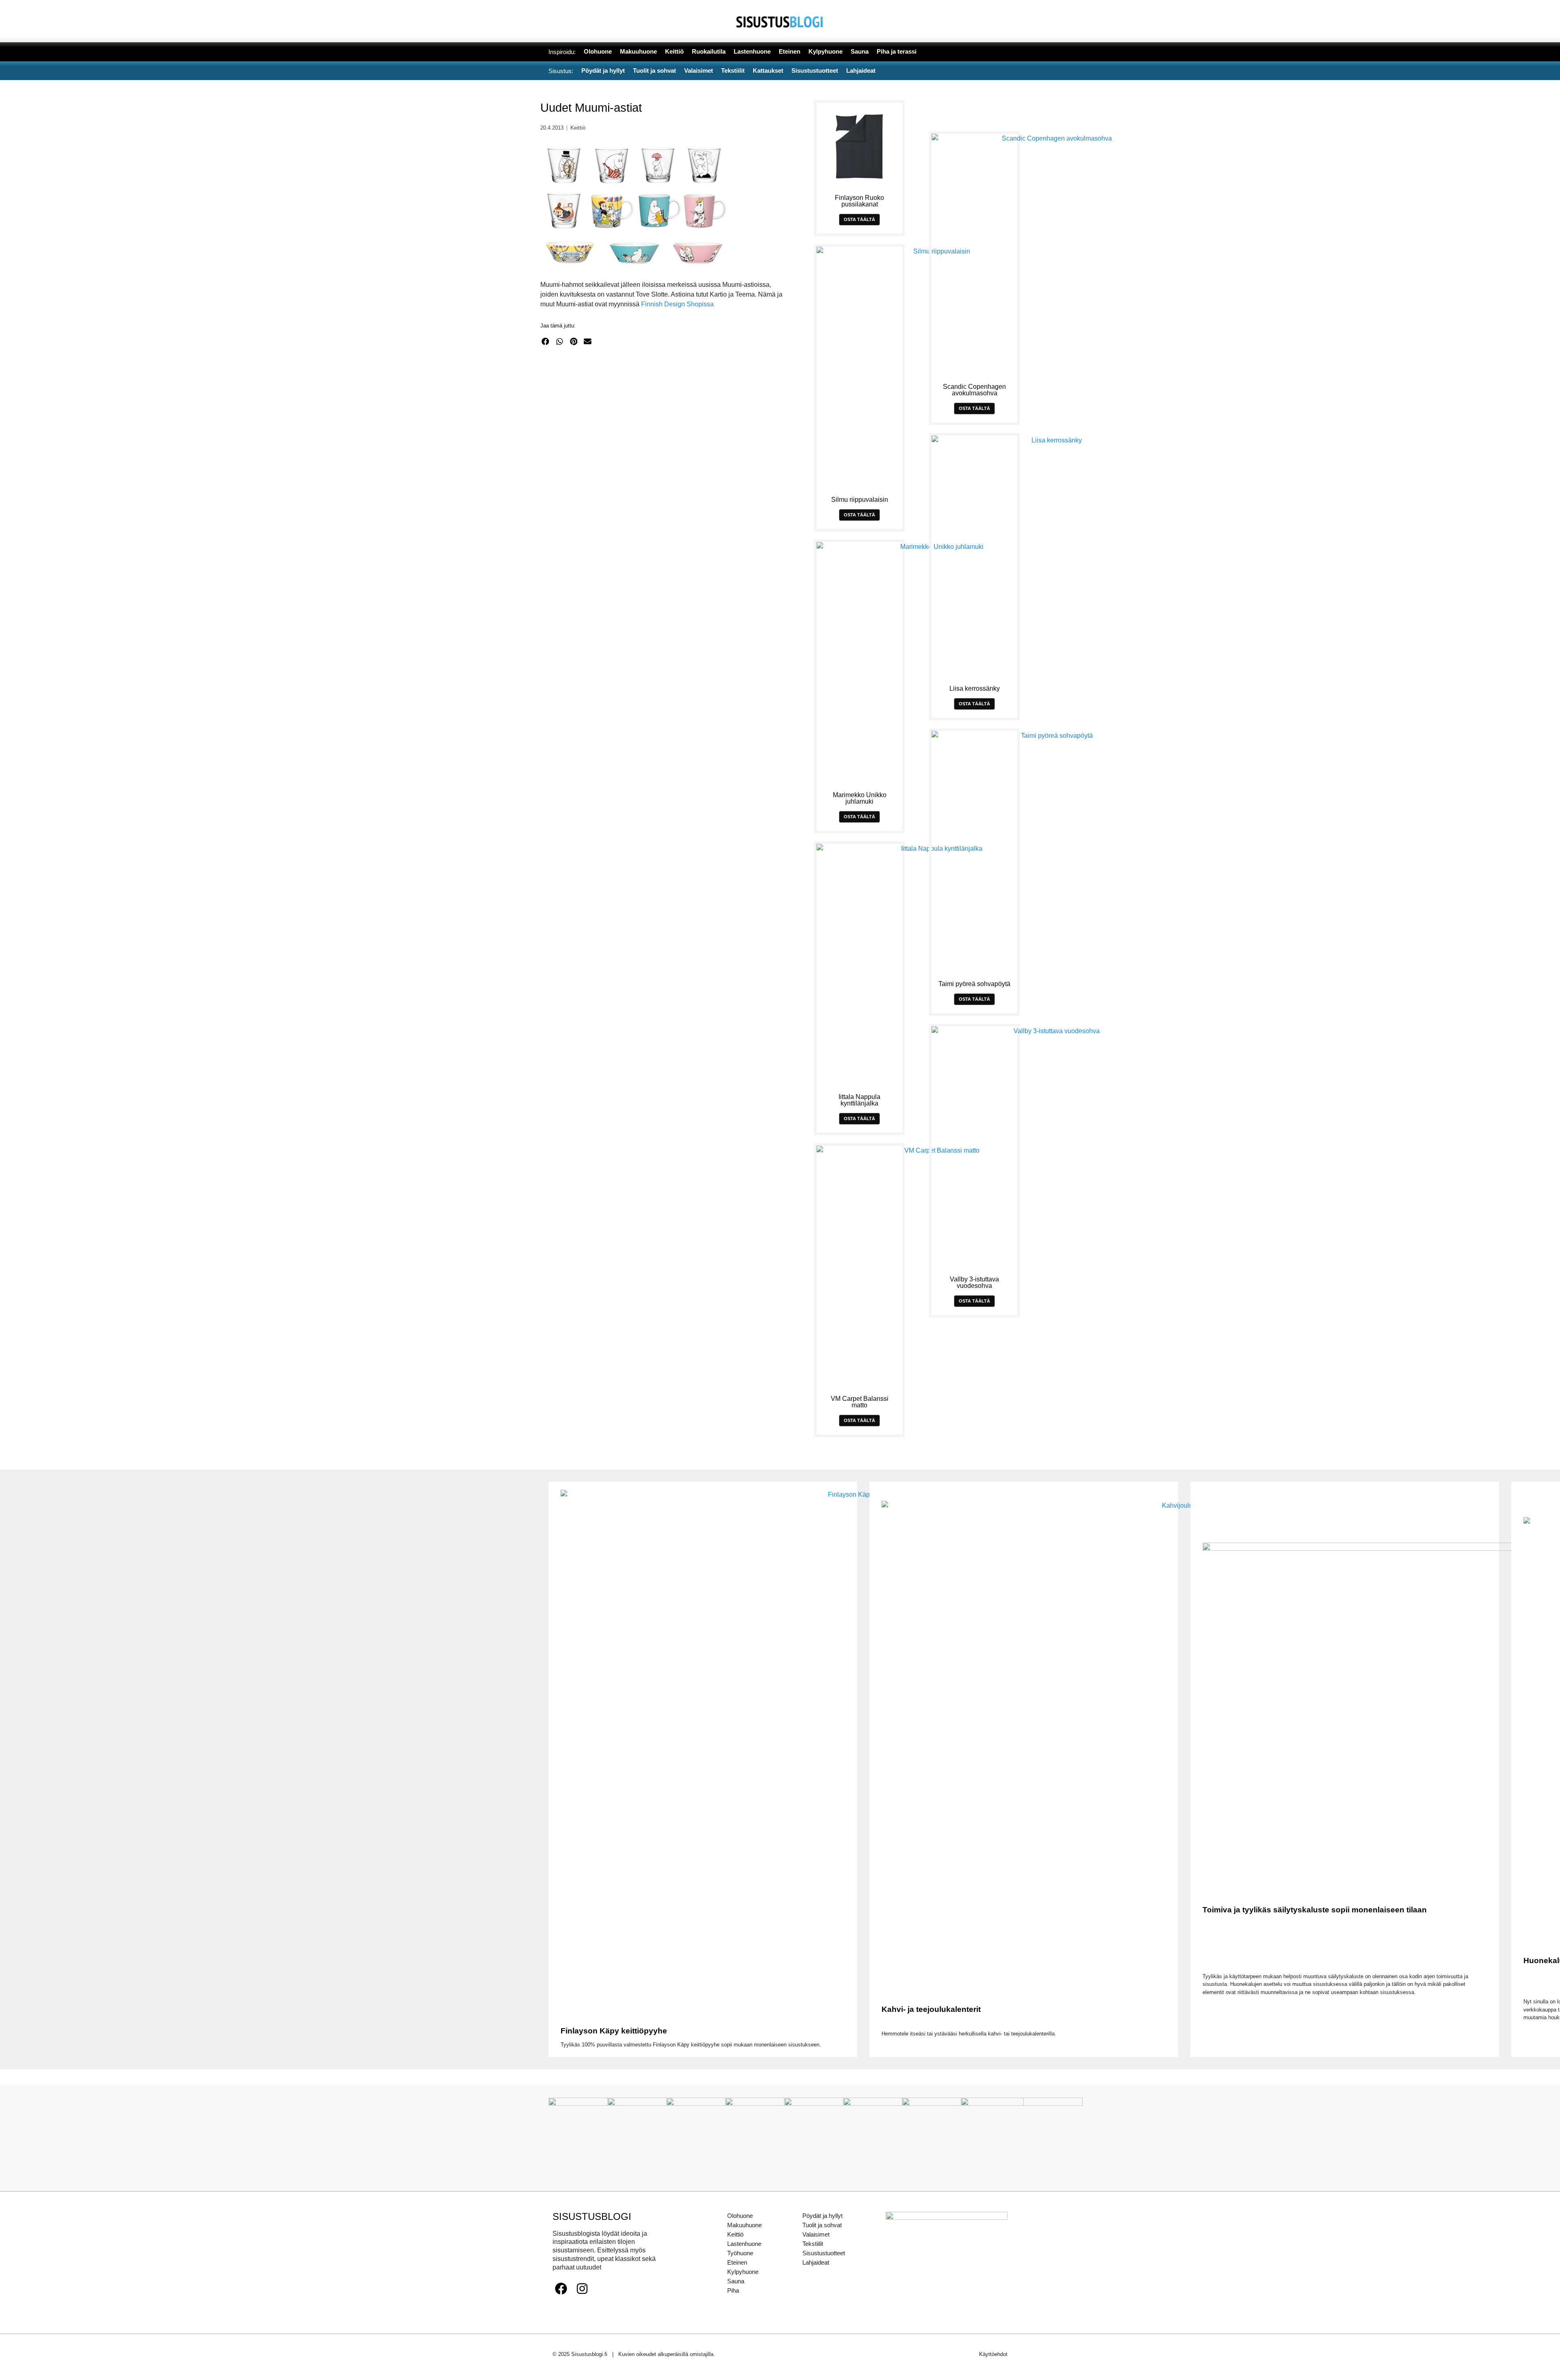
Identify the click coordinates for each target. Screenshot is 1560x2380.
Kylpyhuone (743, 2272)
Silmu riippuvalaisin (860, 500)
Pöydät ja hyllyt (822, 2216)
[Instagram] (582, 2289)
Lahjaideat (816, 2262)
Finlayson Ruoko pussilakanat (859, 201)
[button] (545, 341)
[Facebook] (561, 2289)
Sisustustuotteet (824, 2253)
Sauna (736, 2281)
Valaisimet (816, 2234)
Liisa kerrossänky (975, 688)
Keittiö (578, 128)
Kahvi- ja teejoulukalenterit (931, 2009)
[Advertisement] (665, 432)
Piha (733, 2290)
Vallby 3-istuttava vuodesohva (974, 1282)
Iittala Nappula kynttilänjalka (859, 1100)
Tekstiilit (813, 2244)
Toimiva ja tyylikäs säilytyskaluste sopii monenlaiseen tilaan (1315, 1910)
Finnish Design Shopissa (677, 304)
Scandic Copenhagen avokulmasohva (974, 390)
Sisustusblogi (592, 2216)
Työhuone (740, 2253)
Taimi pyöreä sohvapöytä (974, 984)
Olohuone (740, 2216)
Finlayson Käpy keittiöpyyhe (614, 2031)
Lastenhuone (744, 2244)
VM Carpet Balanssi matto (860, 1402)
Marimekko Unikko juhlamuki (860, 798)
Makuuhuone (744, 2225)
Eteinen (737, 2262)
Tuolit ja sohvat (822, 2225)
